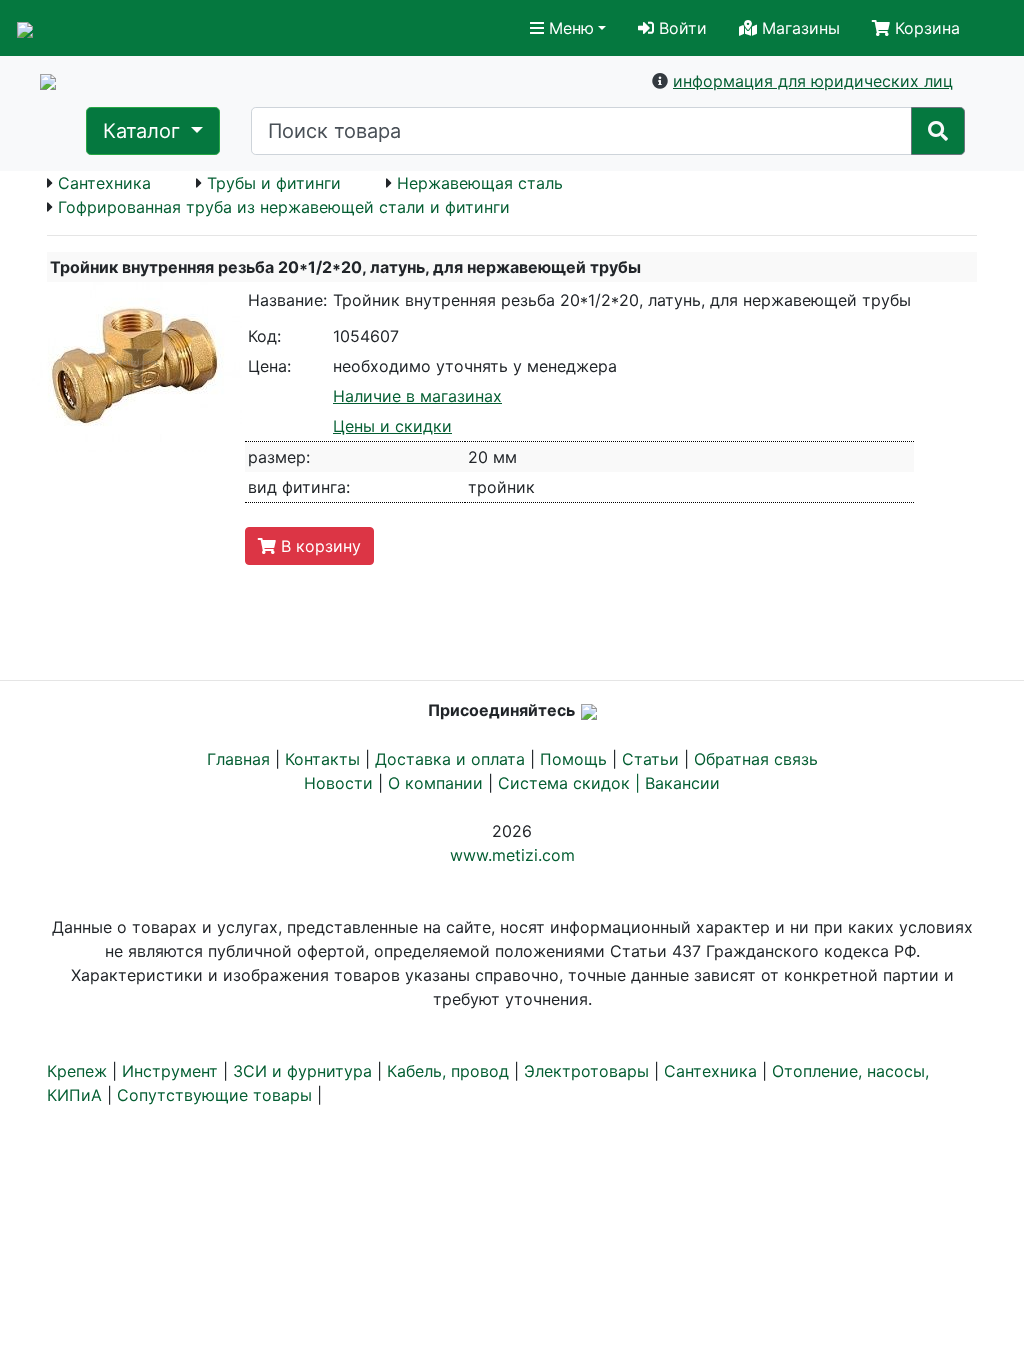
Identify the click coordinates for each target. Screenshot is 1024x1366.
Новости (338, 783)
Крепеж (77, 1071)
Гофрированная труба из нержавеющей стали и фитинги (284, 207)
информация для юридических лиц (813, 81)
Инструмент (170, 1071)
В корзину (318, 546)
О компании (435, 783)
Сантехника (104, 183)
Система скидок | (571, 783)
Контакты (322, 759)
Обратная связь (756, 759)
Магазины (798, 28)
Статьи (650, 759)
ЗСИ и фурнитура (302, 1071)
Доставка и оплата (450, 759)
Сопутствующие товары (214, 1095)
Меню (569, 28)
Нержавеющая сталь (480, 183)
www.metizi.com (512, 855)
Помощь (573, 759)
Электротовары (586, 1071)
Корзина (925, 28)
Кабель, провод (448, 1071)
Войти (680, 28)
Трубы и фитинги (274, 183)
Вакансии (682, 783)
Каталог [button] (144, 131)
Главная (238, 759)
